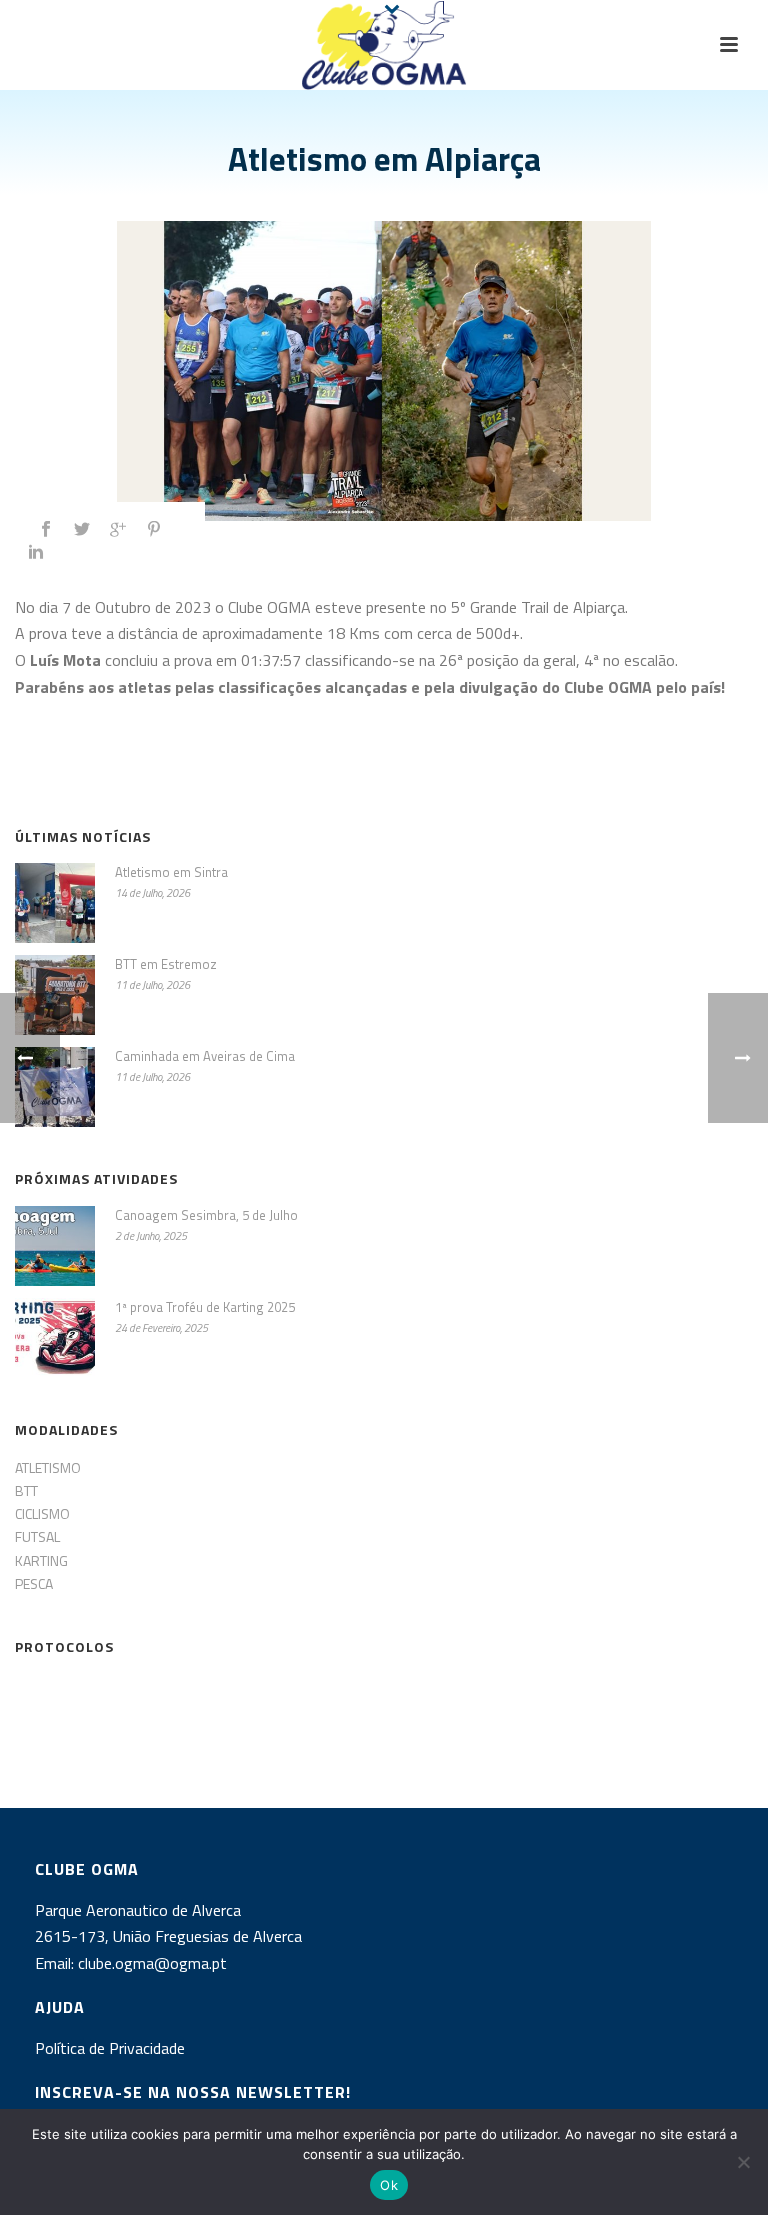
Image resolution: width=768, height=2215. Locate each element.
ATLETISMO (48, 1467)
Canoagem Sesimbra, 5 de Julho (206, 1215)
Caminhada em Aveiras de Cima (205, 1056)
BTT (26, 1490)
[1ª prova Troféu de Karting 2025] (55, 1338)
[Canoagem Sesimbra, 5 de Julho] (55, 1246)
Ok (389, 2185)
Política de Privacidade (110, 2048)
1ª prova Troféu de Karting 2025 (205, 1307)
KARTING (41, 1560)
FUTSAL (37, 1536)
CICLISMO (42, 1513)
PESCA (34, 1583)
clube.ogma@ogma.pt (154, 1963)
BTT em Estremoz (166, 964)
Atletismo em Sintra (171, 872)
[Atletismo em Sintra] (55, 903)
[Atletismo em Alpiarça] (384, 371)
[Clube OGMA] (383, 45)
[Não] (743, 2162)
